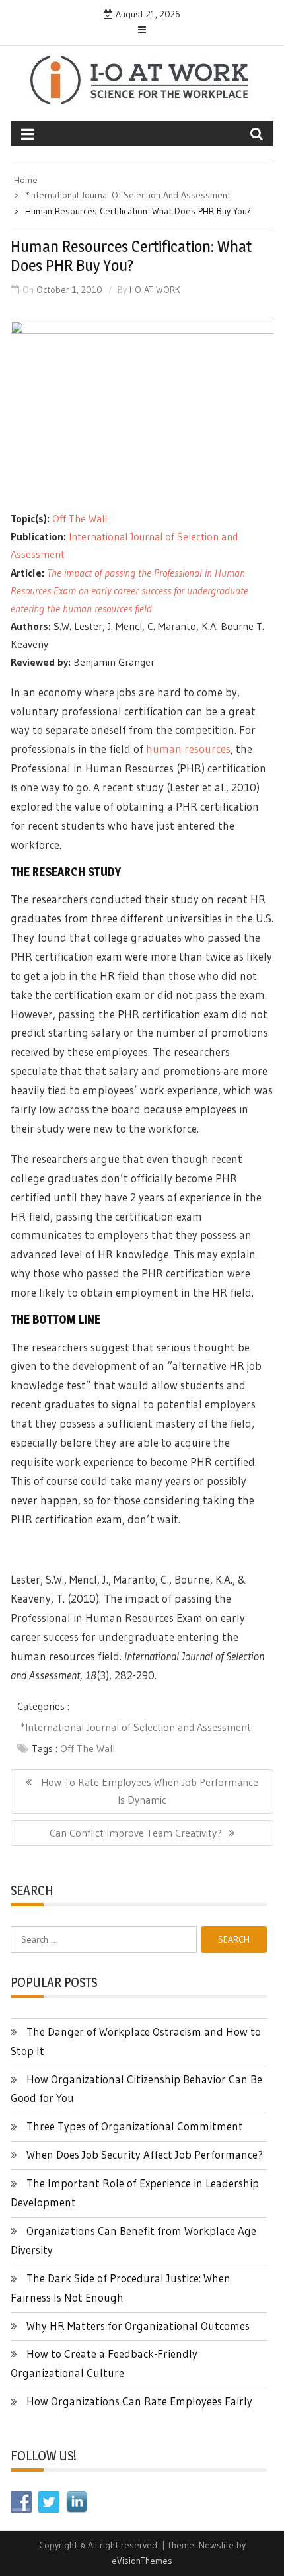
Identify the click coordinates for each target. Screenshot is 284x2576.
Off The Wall (80, 518)
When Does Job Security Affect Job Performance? (145, 2154)
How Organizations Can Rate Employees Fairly (139, 2401)
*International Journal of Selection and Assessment (136, 1727)
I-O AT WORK (155, 290)
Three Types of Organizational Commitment (135, 2126)
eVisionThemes (142, 2561)
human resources (188, 749)
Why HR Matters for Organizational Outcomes (138, 2326)
